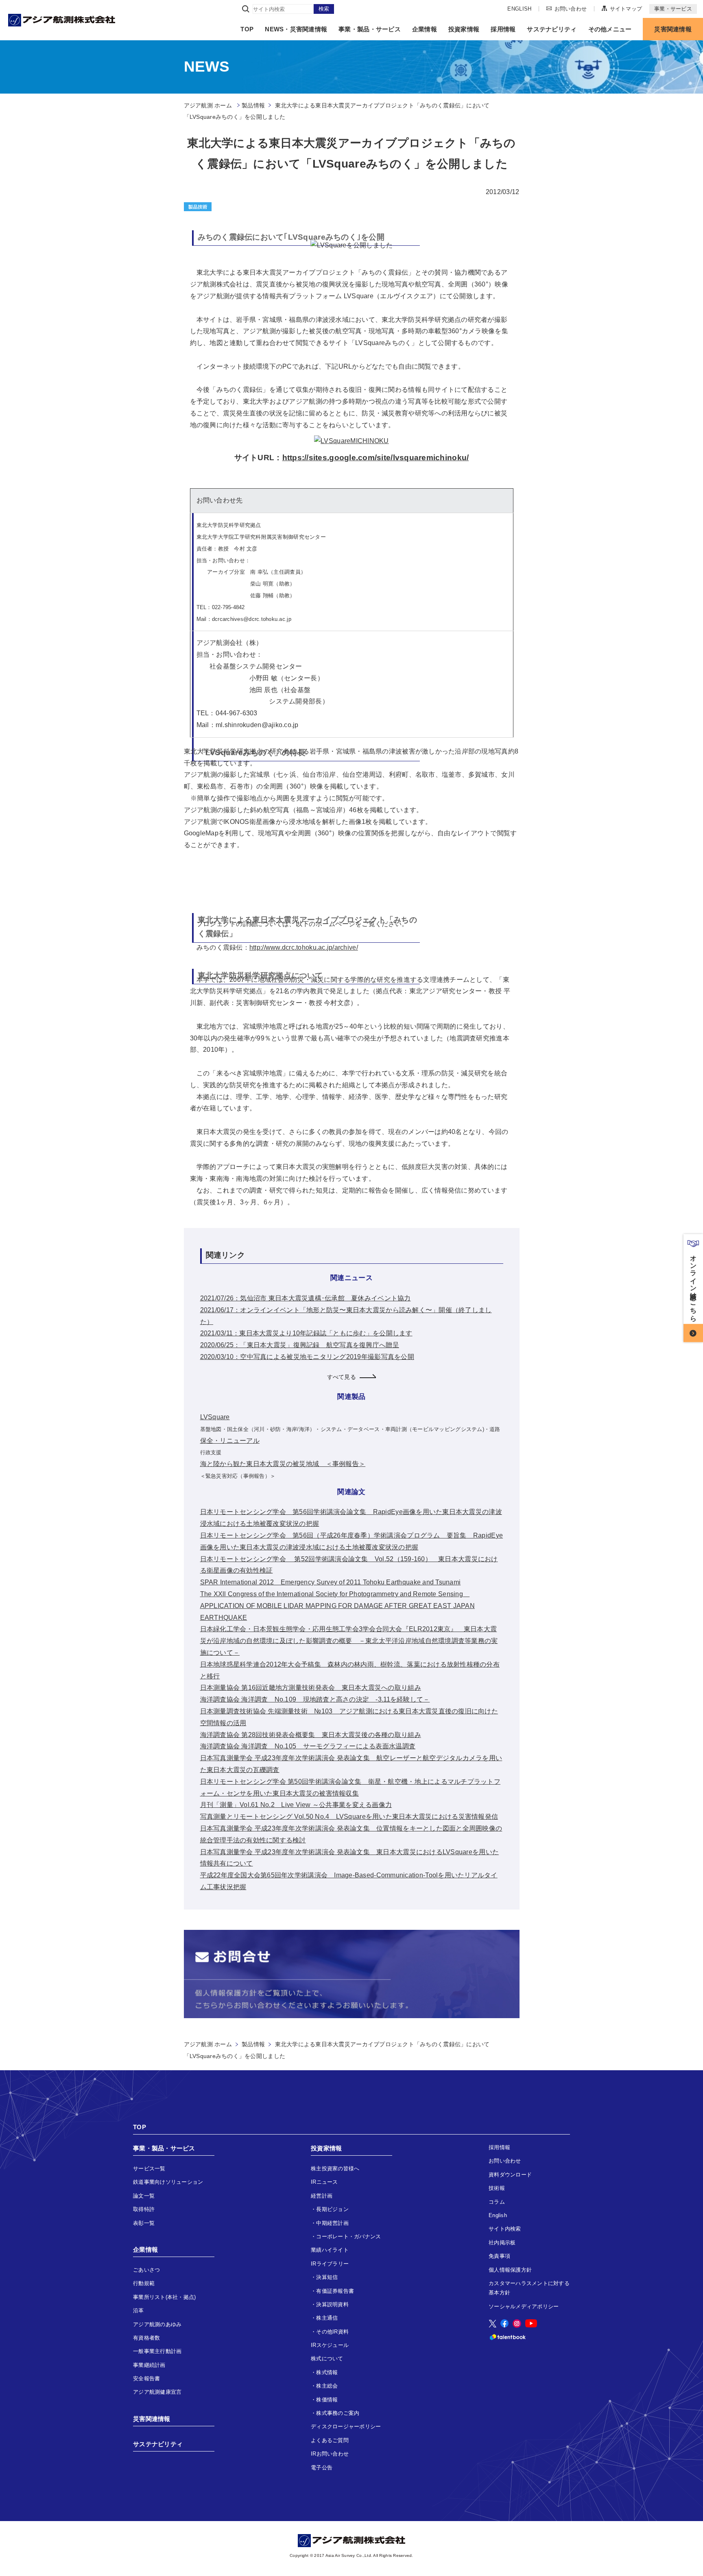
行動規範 (144, 2283)
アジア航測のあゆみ (157, 2324)
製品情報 (253, 105)
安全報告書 (146, 2378)
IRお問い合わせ (330, 2454)
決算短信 (327, 2277)
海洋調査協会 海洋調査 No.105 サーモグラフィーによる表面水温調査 (308, 1746)
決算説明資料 (332, 2304)
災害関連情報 (673, 29)
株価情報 (327, 2400)
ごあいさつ (146, 2270)
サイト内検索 (505, 2229)
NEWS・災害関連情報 (296, 29)
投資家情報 (464, 29)
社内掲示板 (502, 2243)
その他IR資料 (332, 2332)
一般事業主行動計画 (157, 2351)
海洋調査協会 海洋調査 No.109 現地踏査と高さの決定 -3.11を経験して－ (315, 1699)
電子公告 (322, 2468)
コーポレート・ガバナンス (348, 2236)
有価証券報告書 (335, 2291)
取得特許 (144, 2209)
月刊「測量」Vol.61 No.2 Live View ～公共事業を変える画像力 (296, 1805)
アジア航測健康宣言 (157, 2392)
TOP (247, 29)
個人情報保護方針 (510, 2270)
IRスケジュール (330, 2345)
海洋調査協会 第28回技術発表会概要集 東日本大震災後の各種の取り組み (311, 1735)
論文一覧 (144, 2196)
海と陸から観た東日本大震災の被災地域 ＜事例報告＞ (283, 1464)
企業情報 (425, 29)
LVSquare (215, 1417)
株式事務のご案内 (338, 2413)
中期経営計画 (332, 2223)
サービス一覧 (149, 2169)
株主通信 (327, 2318)
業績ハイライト (330, 2250)
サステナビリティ (552, 29)
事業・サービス (673, 9)
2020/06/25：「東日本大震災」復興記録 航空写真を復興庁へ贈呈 (300, 1345)
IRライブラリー (330, 2264)
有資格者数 (146, 2338)
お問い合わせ (571, 8)
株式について (327, 2359)
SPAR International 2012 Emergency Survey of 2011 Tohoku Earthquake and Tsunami (331, 1582)
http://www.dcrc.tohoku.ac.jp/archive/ (304, 947)
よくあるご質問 (330, 2440)
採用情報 (503, 29)
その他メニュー (610, 29)
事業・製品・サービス (370, 29)
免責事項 (499, 2256)
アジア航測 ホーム (208, 2044)
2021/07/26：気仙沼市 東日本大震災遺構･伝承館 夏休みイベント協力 (306, 1298)
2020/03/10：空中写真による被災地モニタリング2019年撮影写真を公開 (307, 1357)
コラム (497, 2202)
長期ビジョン (332, 2209)
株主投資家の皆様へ (335, 2169)
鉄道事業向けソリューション (168, 2182)
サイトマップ (626, 8)
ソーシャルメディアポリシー (524, 2306)
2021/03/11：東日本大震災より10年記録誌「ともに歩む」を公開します (306, 1333)
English (498, 2215)
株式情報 (327, 2372)
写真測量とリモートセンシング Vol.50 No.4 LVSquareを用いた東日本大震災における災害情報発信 (349, 1817)
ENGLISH (519, 9)
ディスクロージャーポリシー (346, 2426)
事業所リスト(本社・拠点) (164, 2297)
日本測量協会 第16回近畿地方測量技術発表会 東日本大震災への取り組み (311, 1688)
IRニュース (324, 2182)
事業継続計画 (149, 2365)
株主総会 (327, 2386)
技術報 (497, 2188)
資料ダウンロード (510, 2175)
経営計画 (322, 2196)
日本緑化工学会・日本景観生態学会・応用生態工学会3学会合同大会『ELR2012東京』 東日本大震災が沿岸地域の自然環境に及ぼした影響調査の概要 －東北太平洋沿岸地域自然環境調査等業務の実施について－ (349, 1641)
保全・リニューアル (230, 1441)
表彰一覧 (144, 2223)
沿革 (139, 2311)
